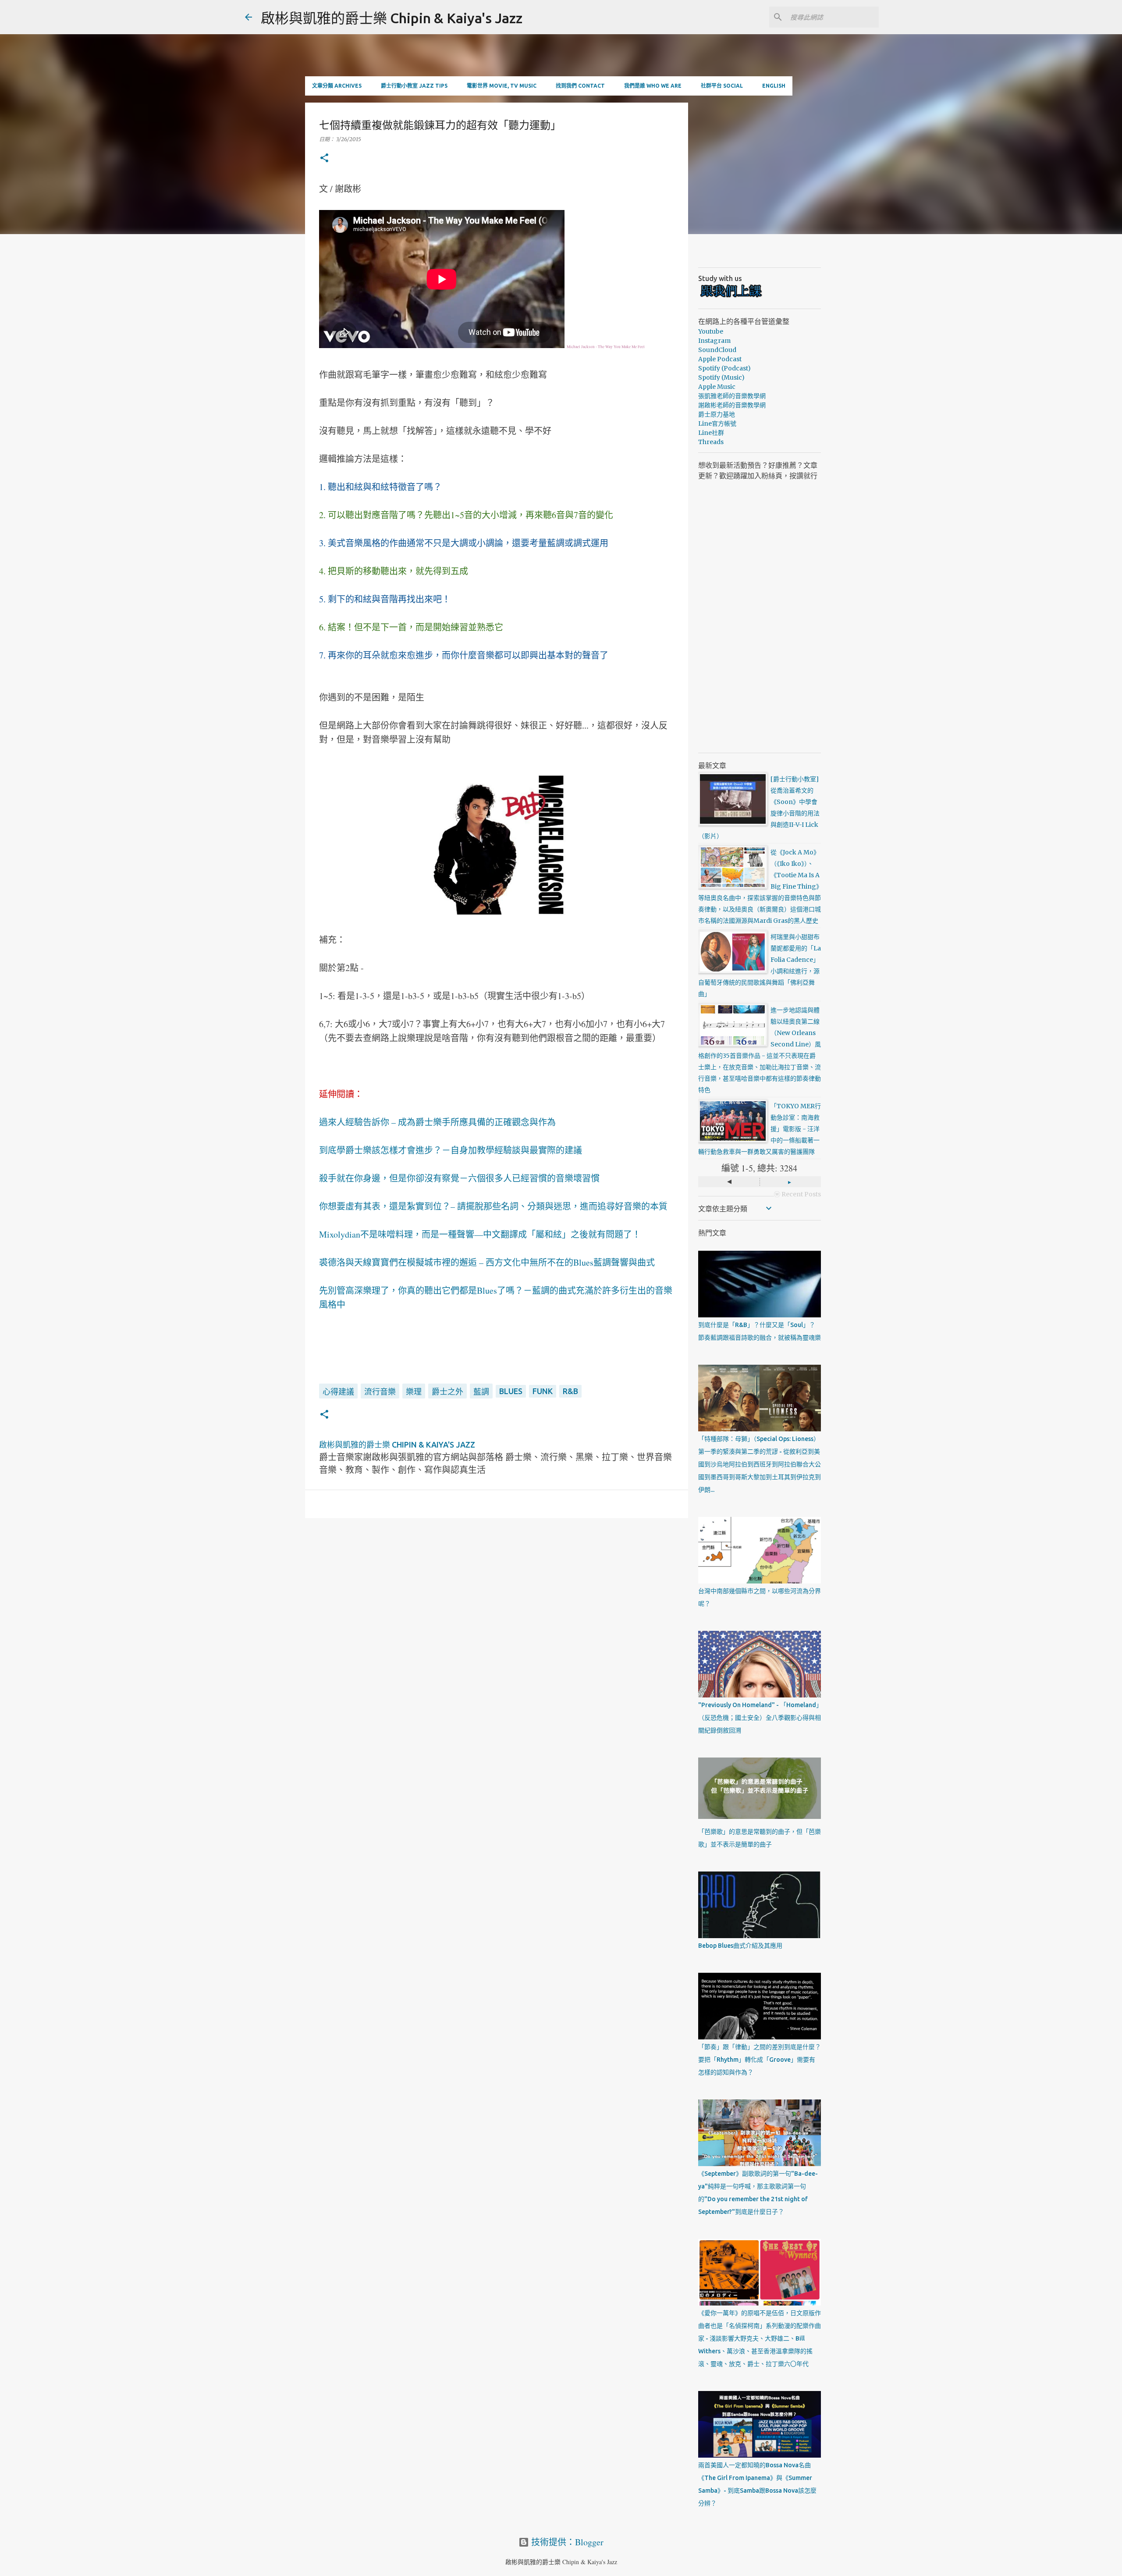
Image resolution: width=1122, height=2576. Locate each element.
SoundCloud (717, 350)
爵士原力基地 (717, 414)
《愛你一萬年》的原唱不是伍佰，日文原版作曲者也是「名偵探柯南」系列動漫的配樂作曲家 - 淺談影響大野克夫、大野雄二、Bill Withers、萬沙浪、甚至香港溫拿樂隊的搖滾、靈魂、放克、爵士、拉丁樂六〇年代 (760, 2338)
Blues (511, 1391)
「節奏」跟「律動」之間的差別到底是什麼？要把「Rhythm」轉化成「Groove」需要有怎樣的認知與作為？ (760, 2060)
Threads (711, 442)
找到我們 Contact (580, 86)
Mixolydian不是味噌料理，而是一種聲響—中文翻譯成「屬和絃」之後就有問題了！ (480, 1234)
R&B (570, 1391)
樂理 (414, 1391)
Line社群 (711, 433)
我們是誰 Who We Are (653, 86)
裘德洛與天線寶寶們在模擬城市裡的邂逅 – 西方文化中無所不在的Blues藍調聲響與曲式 (487, 1262)
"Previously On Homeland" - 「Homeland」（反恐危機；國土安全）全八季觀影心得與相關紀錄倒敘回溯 (760, 1718)
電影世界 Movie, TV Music (502, 86)
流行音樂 (380, 1391)
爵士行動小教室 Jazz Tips (414, 86)
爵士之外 (447, 1391)
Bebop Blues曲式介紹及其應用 (740, 1946)
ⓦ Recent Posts (797, 1194)
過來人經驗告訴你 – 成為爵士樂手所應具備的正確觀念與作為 (437, 1122)
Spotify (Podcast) (724, 368)
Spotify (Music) (721, 377)
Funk (543, 1391)
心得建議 (338, 1391)
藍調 (481, 1391)
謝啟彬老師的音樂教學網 (732, 405)
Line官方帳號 (717, 423)
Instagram (714, 341)
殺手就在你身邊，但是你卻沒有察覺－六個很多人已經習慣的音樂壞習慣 (459, 1178)
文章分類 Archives (337, 86)
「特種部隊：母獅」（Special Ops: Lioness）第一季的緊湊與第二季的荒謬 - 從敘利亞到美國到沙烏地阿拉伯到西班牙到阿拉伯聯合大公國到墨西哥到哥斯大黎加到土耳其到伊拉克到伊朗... (760, 1464)
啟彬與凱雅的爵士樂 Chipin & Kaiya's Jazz (392, 18)
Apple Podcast (720, 359)
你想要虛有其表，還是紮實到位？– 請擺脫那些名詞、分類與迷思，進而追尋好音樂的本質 (493, 1206)
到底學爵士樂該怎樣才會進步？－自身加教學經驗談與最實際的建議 (451, 1150)
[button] (324, 158)
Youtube (711, 331)
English (774, 86)
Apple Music (717, 387)
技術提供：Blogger (566, 2542)
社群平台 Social (722, 86)
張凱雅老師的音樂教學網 (732, 396)
